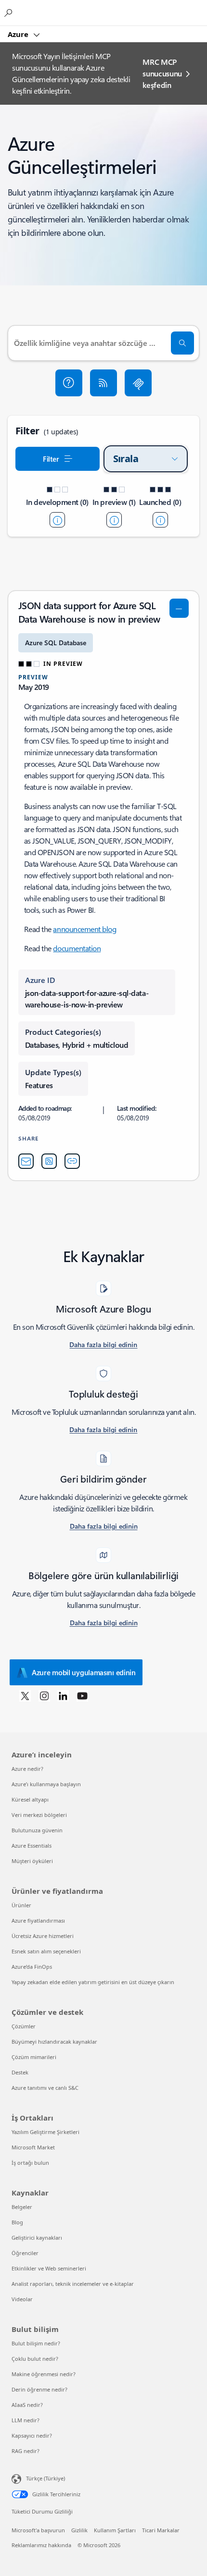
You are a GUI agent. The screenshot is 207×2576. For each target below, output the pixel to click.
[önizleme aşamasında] (114, 520)
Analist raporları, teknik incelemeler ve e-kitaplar (73, 2284)
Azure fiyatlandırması (38, 1920)
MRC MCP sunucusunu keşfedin (162, 73)
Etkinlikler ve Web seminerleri (49, 2268)
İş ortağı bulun (30, 2163)
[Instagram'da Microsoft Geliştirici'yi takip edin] (44, 1695)
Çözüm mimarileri (34, 2057)
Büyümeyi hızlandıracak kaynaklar (54, 2042)
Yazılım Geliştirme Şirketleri (45, 2132)
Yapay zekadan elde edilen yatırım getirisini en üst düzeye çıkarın (93, 1982)
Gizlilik (79, 2530)
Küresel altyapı (30, 1799)
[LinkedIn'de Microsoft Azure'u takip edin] (63, 1695)
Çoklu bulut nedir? (35, 2359)
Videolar (22, 2299)
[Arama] (182, 343)
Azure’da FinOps (32, 1967)
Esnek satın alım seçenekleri (46, 1951)
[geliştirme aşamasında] (57, 520)
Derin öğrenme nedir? (39, 2389)
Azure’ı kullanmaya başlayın (46, 1784)
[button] (69, 383)
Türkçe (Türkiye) (45, 2478)
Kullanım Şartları (115, 2530)
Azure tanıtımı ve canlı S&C (45, 2088)
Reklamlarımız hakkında (41, 2545)
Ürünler (21, 1905)
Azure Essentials (32, 1846)
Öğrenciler (25, 2253)
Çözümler (24, 2026)
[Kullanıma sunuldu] (160, 520)
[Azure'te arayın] (10, 12)
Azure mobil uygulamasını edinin (84, 1672)
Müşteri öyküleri (32, 1861)
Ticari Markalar (161, 2530)
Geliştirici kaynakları (37, 2238)
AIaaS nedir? (27, 2405)
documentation (77, 948)
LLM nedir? (26, 2420)
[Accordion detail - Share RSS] (49, 1161)
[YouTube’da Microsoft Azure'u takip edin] (82, 1695)
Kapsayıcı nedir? (32, 2435)
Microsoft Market (33, 2147)
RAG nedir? (26, 2451)
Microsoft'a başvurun (38, 2530)
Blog (17, 2222)
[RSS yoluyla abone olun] (103, 383)
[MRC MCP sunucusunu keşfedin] (138, 383)
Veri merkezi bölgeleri (39, 1815)
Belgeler (22, 2207)
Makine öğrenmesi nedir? (44, 2374)
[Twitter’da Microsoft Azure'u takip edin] (25, 1695)
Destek (20, 2072)
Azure (19, 34)
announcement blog (84, 929)
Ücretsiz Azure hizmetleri (43, 1936)
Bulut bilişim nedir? (36, 2343)
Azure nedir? (27, 1769)
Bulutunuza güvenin (37, 1830)
